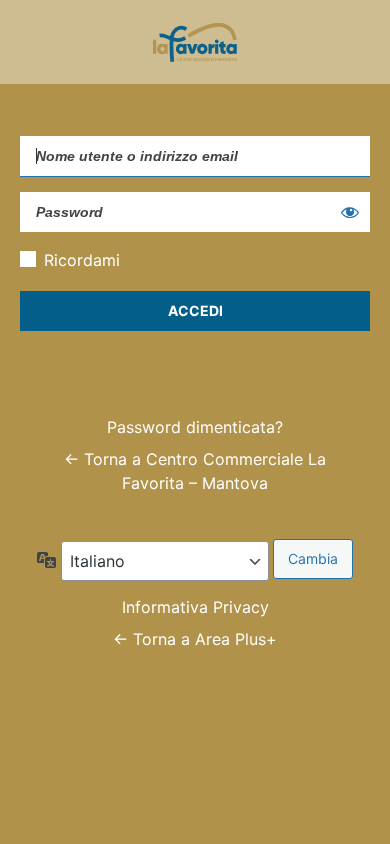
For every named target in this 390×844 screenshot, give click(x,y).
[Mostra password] (350, 212)
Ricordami (82, 260)
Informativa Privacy (195, 607)
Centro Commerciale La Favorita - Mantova (195, 42)
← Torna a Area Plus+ (195, 639)
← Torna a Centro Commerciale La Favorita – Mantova (195, 471)
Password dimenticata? (195, 427)
